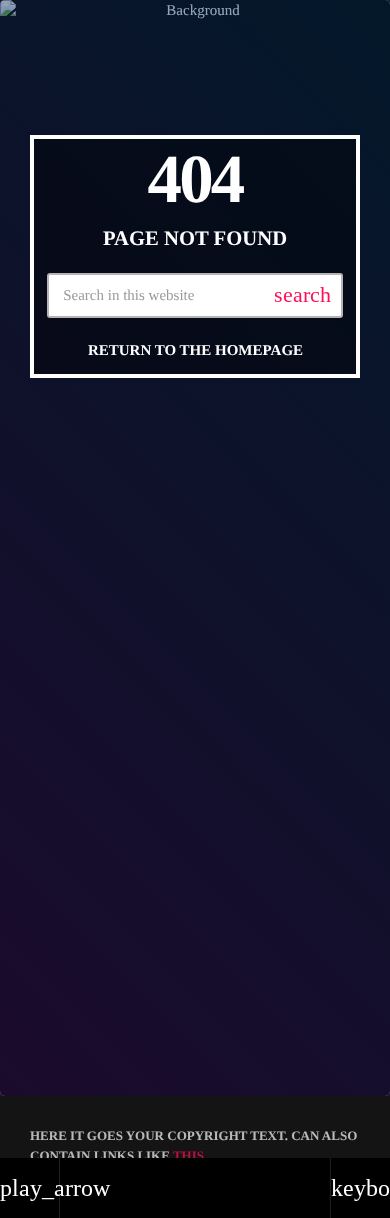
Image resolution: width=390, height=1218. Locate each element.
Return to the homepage (195, 351)
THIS (188, 1155)
